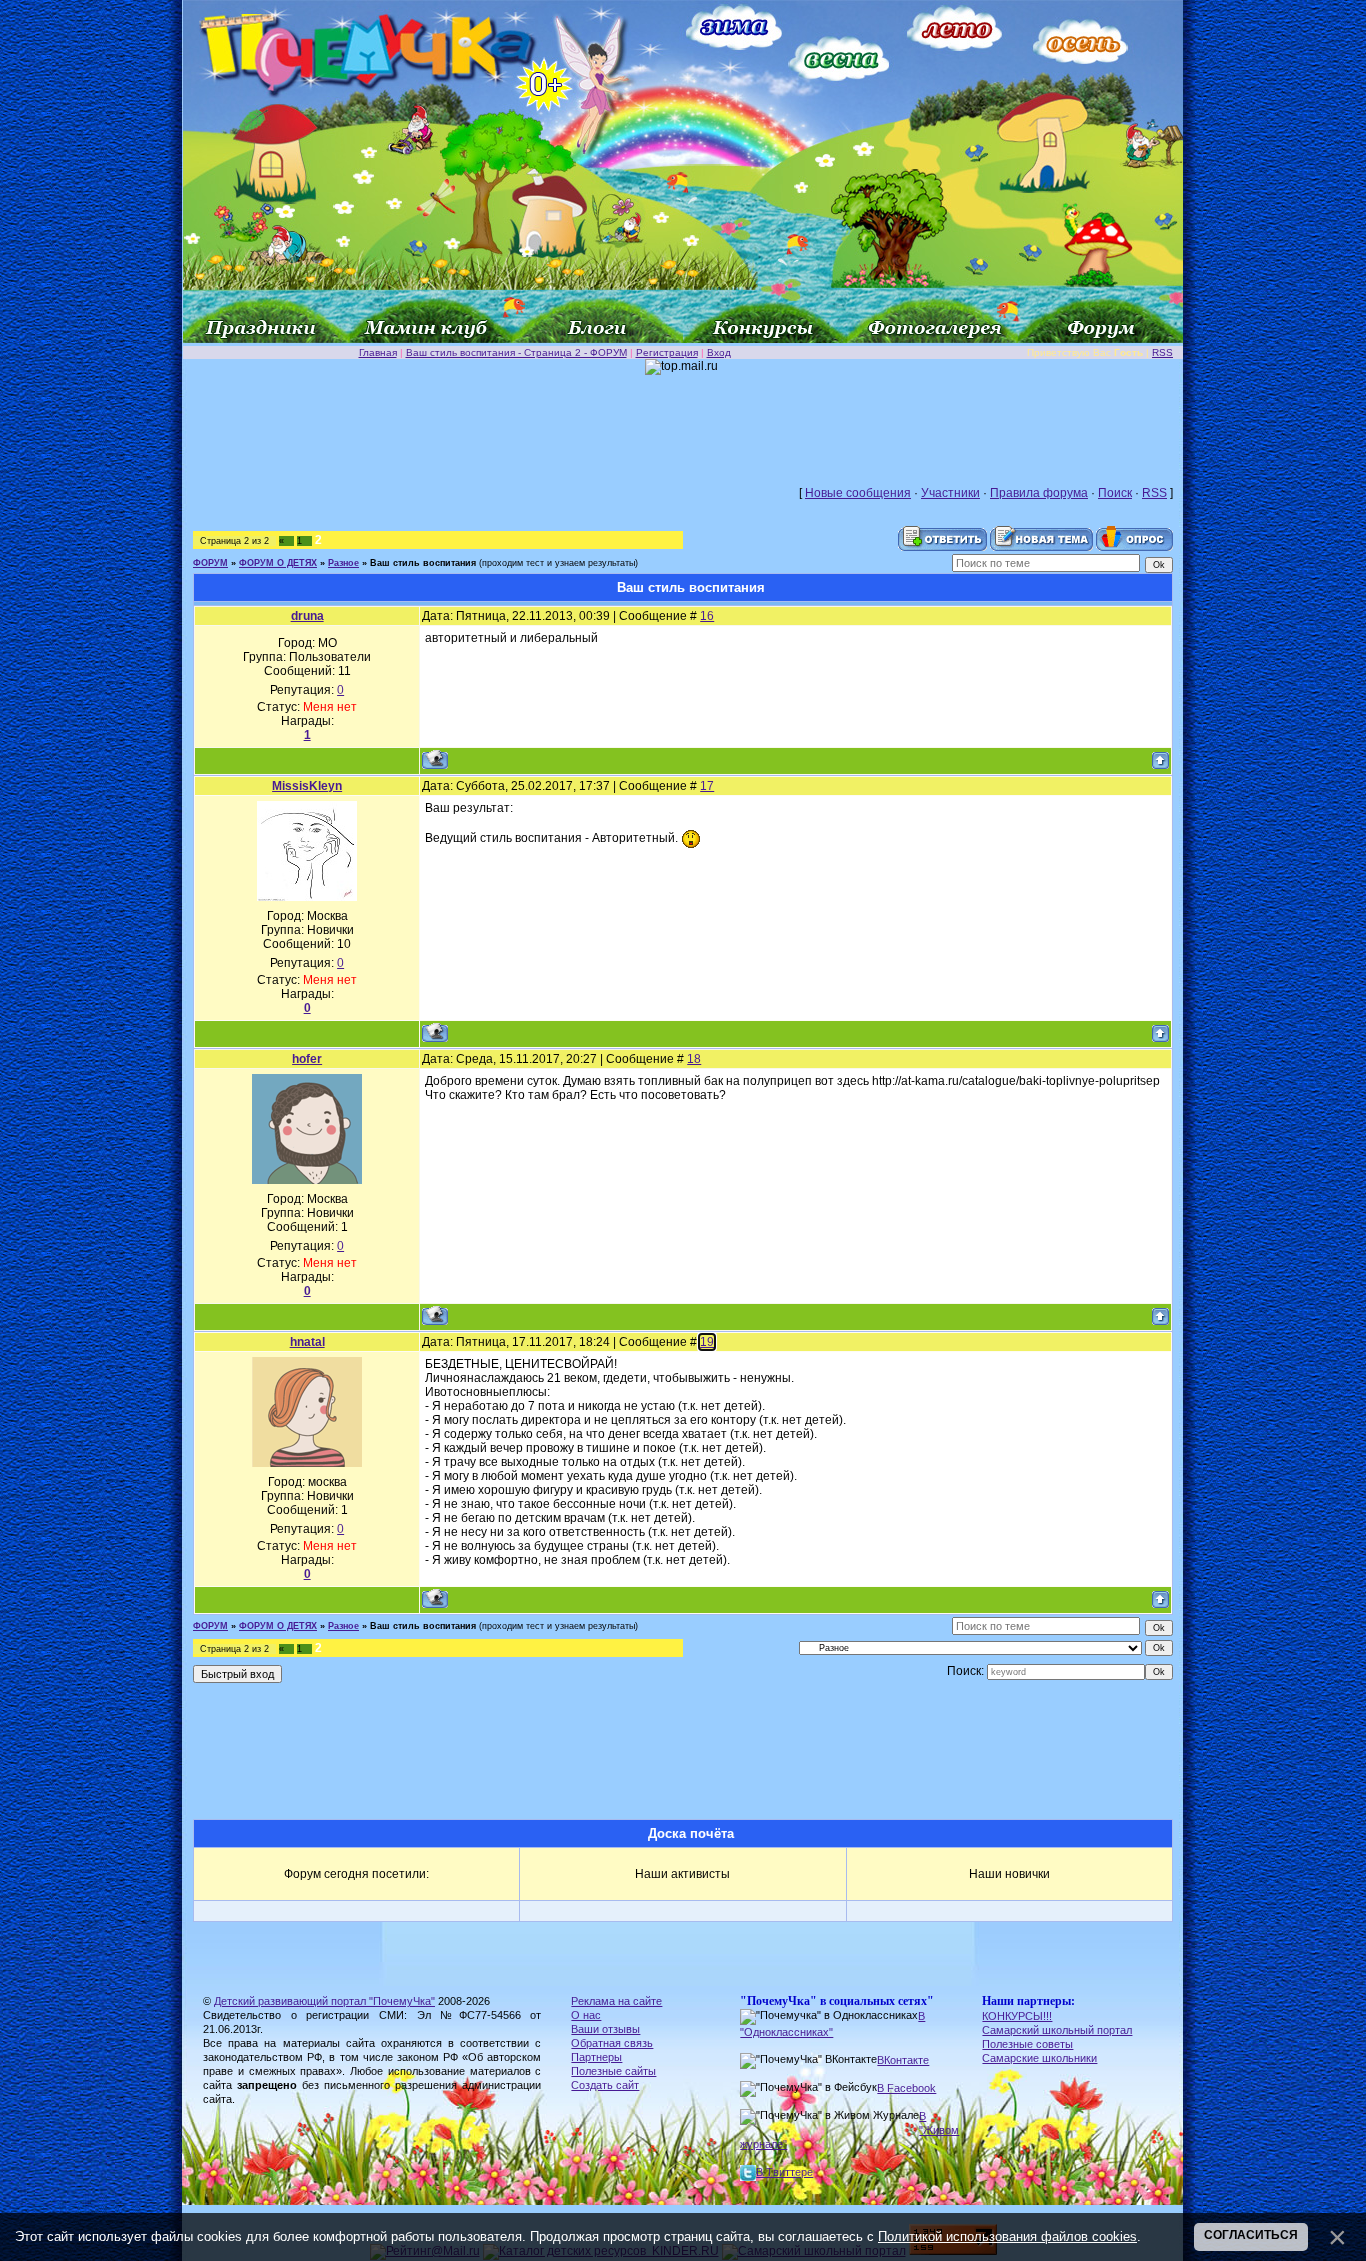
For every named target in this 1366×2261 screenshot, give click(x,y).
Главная (378, 352)
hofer (307, 1059)
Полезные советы (1027, 2044)
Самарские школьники (1039, 2058)
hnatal (307, 1342)
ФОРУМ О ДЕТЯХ (278, 563)
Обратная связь (612, 2043)
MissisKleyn (307, 786)
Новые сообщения (858, 493)
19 (707, 1342)
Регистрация (667, 352)
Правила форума (1039, 493)
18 (694, 1059)
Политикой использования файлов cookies (1007, 2236)
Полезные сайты (613, 2071)
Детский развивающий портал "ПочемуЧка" (324, 2001)
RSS (1162, 352)
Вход (719, 352)
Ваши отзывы (605, 2029)
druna (307, 616)
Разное (343, 563)
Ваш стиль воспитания (423, 563)
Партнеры (596, 2057)
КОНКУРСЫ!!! (1017, 2016)
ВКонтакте (903, 2060)
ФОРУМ (210, 563)
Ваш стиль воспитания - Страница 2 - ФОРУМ (516, 352)
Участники (950, 493)
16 (707, 616)
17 (707, 786)
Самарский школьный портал (1057, 2030)
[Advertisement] (683, 420)
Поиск (1115, 493)
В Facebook (906, 2088)
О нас (586, 2015)
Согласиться (1251, 2235)
